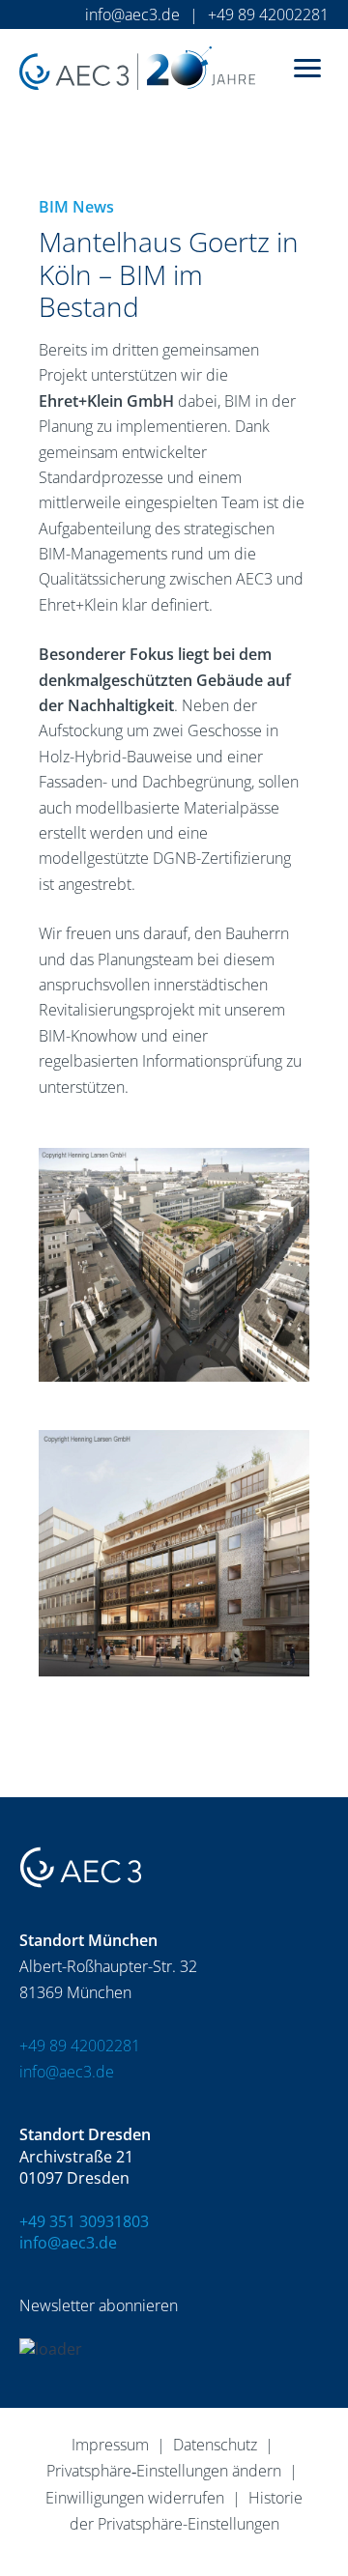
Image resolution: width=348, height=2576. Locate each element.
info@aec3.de (132, 14)
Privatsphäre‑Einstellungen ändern (164, 2471)
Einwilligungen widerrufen (135, 2498)
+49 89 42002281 (268, 14)
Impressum (110, 2445)
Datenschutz (215, 2445)
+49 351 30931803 (84, 2221)
